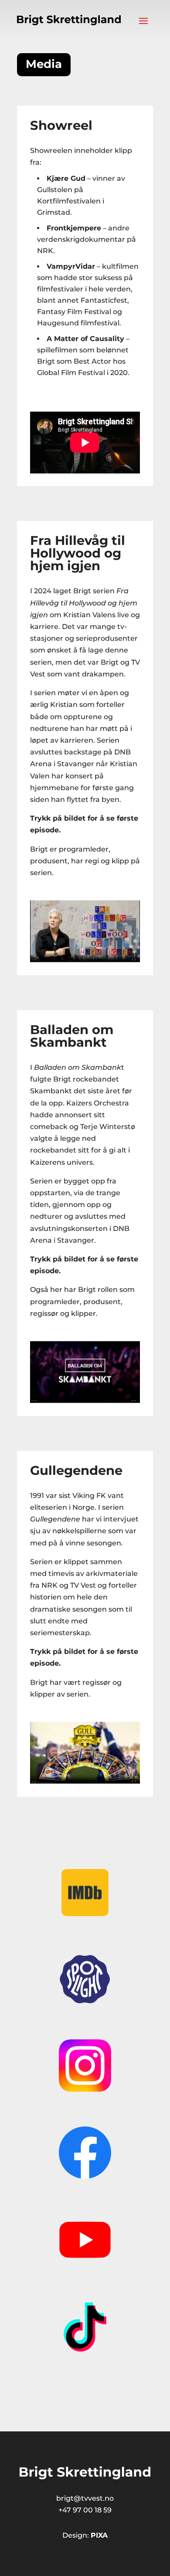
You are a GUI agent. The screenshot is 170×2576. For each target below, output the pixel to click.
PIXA (99, 2535)
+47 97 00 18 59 (85, 2510)
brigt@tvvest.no (85, 2498)
